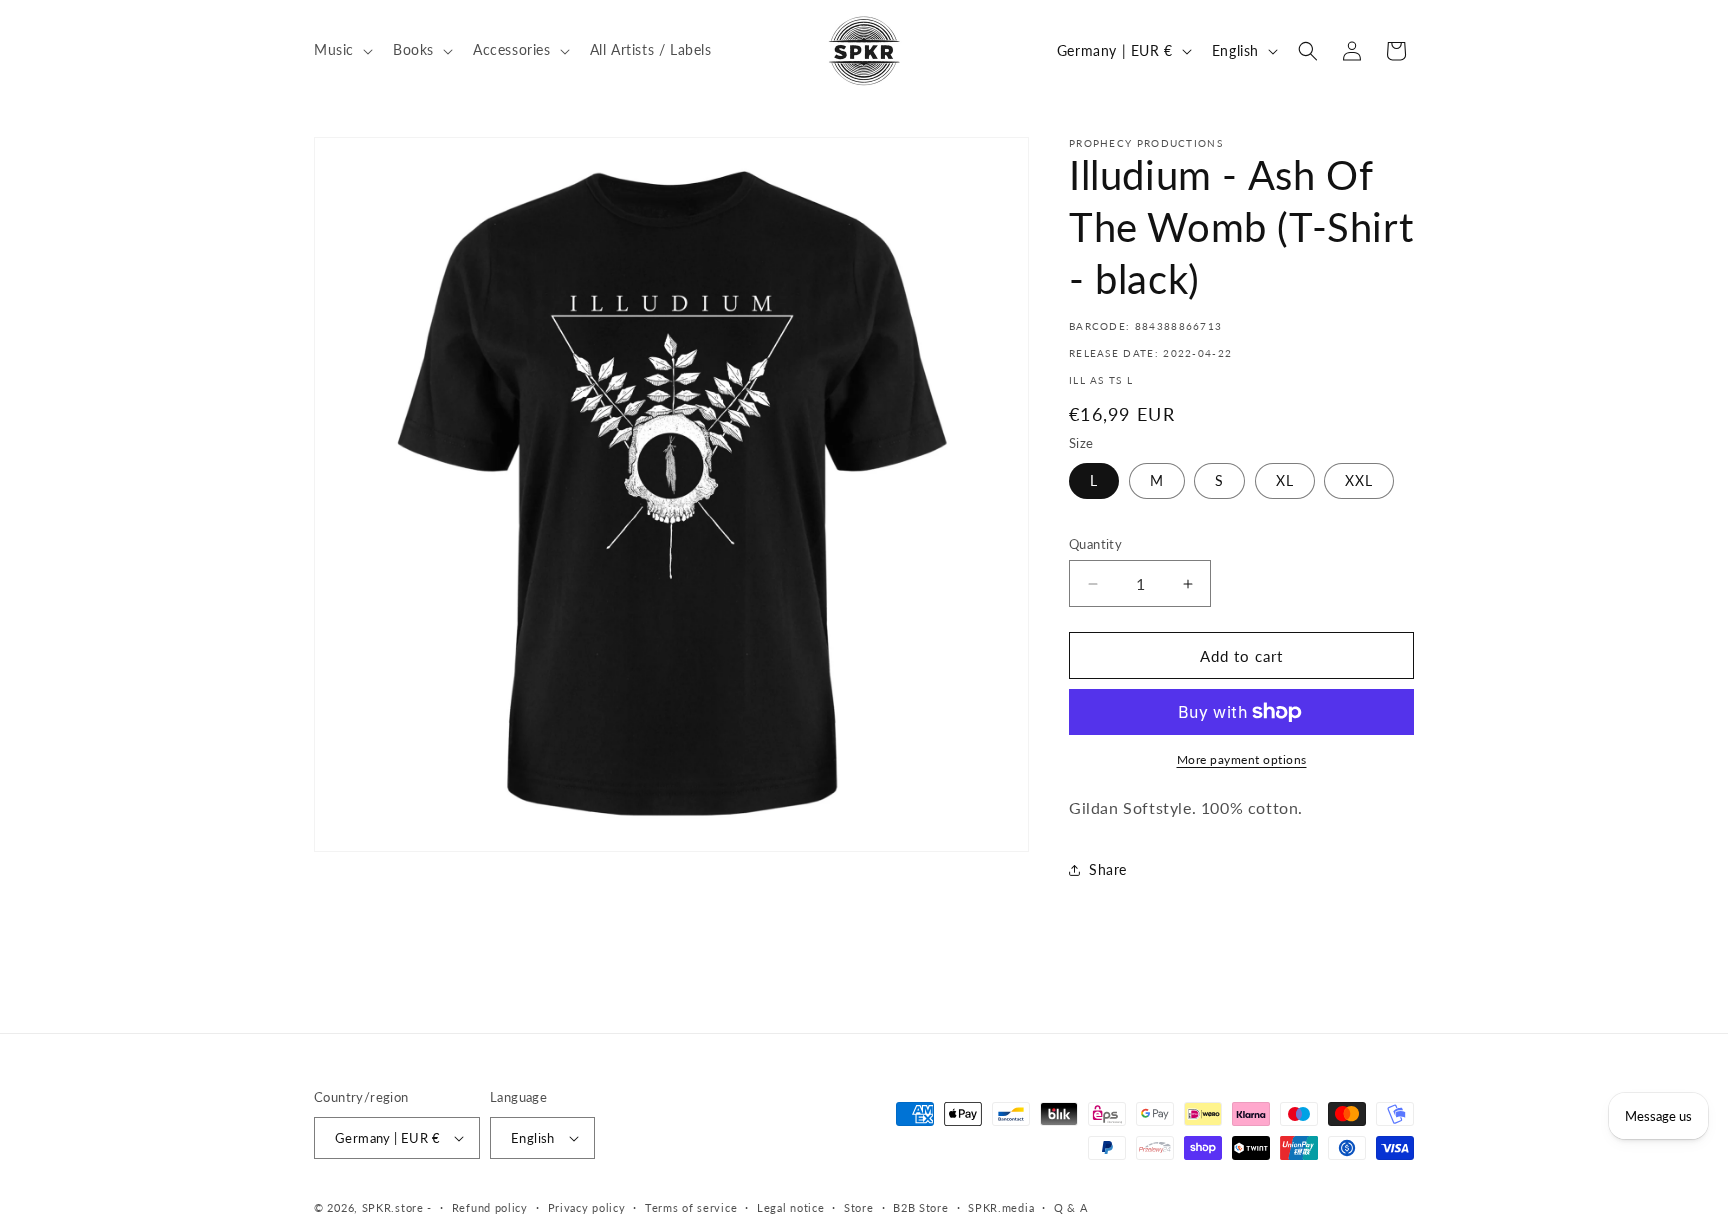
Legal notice (790, 1207)
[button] (341, 50)
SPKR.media (1001, 1207)
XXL (1359, 480)
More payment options (1242, 759)
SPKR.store (393, 1207)
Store (859, 1207)
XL (1285, 480)
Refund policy (490, 1207)
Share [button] (1108, 869)
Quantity (1095, 544)
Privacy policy (587, 1207)
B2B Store (920, 1207)
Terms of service (691, 1207)
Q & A (1071, 1207)
